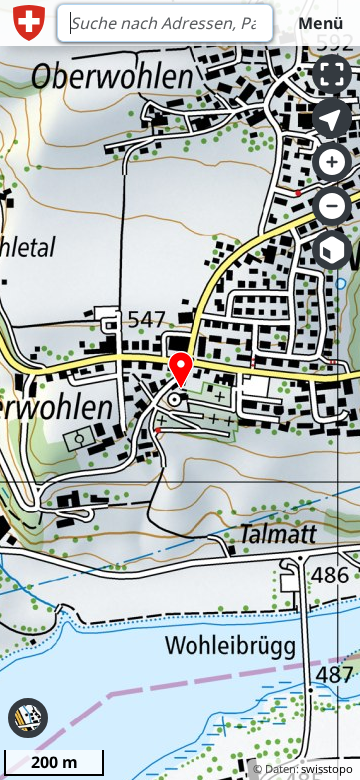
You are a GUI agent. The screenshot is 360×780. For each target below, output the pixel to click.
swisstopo (327, 768)
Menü (320, 23)
